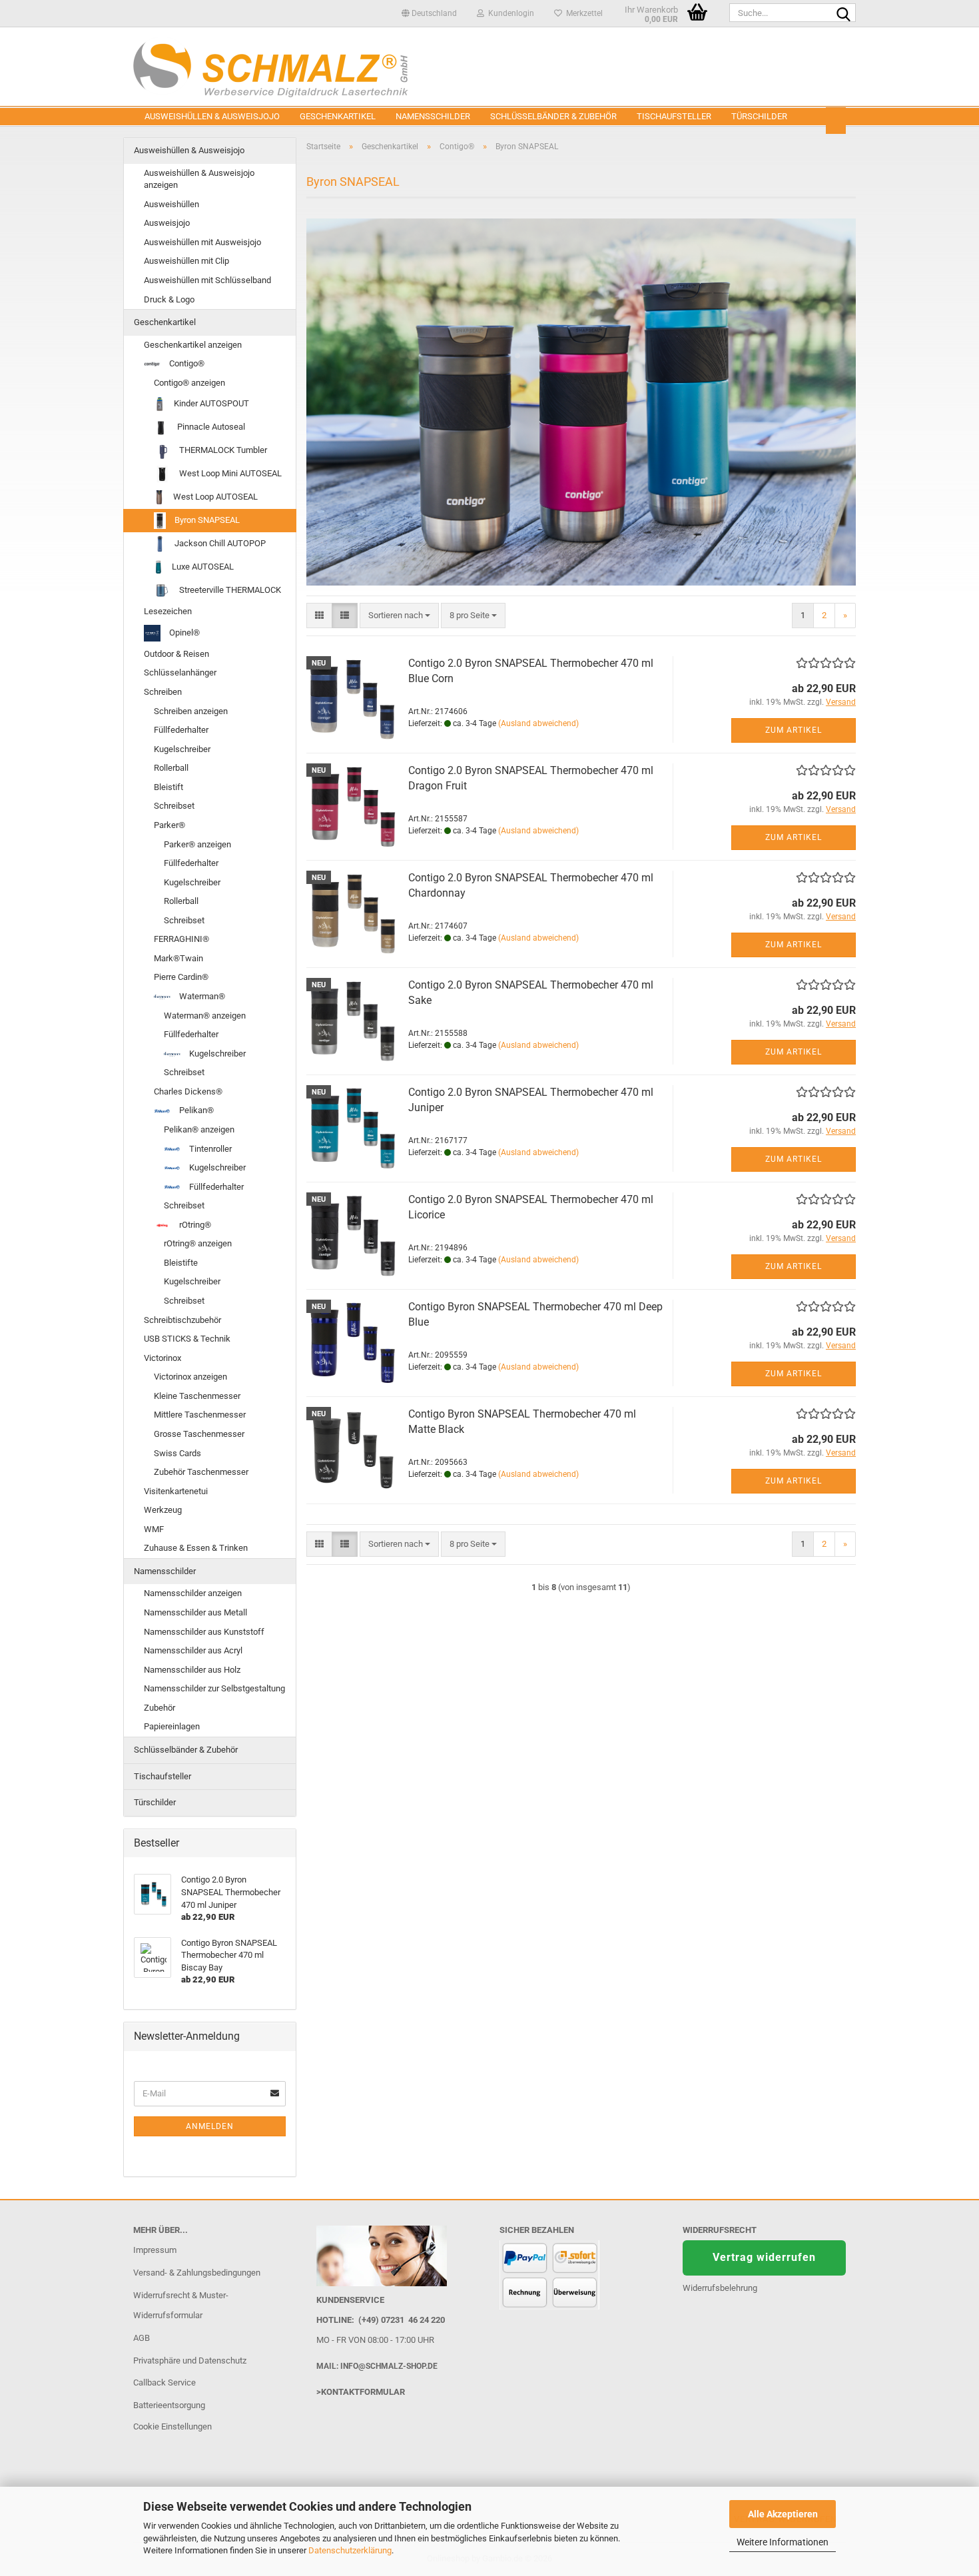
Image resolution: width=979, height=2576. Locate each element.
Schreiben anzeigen (191, 711)
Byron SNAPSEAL (206, 520)
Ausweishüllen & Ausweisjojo (212, 116)
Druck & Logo (169, 299)
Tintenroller (209, 1149)
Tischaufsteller (674, 116)
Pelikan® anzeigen (199, 1129)
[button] (429, 13)
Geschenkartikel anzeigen (193, 345)
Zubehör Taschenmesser (201, 1472)
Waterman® (201, 996)
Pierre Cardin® (181, 977)
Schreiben (163, 692)
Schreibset (174, 806)
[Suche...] (843, 13)
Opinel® (183, 633)
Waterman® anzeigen (205, 1016)
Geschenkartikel (338, 116)
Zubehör (160, 1708)
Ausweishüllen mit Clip (186, 261)
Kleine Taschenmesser (197, 1396)
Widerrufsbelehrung (720, 2288)
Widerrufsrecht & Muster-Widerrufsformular (181, 2305)
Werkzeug (163, 1510)
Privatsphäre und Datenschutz (190, 2361)
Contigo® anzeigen (189, 383)
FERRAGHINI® (181, 939)
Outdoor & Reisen (176, 654)
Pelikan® (195, 1110)
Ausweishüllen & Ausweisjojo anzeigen (199, 179)
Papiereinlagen (172, 1726)
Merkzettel (582, 13)
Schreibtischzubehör (182, 1320)
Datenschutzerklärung (350, 2550)
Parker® (169, 825)
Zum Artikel (794, 730)
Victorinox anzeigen (190, 1377)
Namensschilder (433, 116)
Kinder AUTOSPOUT (210, 403)
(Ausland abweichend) (538, 723)
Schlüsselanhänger (180, 672)
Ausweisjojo (167, 223)
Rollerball (171, 768)
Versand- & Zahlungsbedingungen (197, 2273)
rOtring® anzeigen (198, 1243)
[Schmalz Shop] (489, 67)
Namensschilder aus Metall (195, 1612)
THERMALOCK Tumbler (222, 450)
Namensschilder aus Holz (192, 1670)
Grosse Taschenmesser (199, 1434)
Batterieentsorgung (169, 2405)
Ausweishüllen (171, 204)
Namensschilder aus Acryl (193, 1650)
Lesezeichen (168, 611)
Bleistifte (181, 1263)
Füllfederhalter (181, 730)
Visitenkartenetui (176, 1491)
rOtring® (194, 1225)
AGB (142, 2338)
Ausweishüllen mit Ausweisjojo (202, 242)
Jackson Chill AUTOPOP (219, 543)
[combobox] (399, 616)
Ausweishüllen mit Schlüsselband (207, 280)
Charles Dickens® (188, 1091)
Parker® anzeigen (197, 844)
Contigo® (186, 363)
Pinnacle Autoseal (210, 427)
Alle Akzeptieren (783, 2514)
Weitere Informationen (783, 2542)
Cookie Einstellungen (172, 2426)
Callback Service (164, 2382)
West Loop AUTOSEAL (214, 497)
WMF (154, 1529)
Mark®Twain (178, 958)
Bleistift (168, 787)
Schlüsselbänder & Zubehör (553, 116)
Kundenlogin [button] (509, 13)
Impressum (155, 2250)
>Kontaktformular (361, 2392)
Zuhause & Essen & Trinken (196, 1548)
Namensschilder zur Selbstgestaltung (214, 1688)
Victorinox (163, 1358)
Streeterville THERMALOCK (229, 590)
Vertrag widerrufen (764, 2257)
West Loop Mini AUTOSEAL (229, 473)
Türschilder (759, 116)
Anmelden (210, 2126)
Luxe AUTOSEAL (202, 567)
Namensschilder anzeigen (193, 1593)
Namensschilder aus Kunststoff (204, 1632)
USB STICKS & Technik (187, 1339)
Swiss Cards (177, 1453)
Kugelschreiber (182, 749)
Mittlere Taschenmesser (200, 1415)
